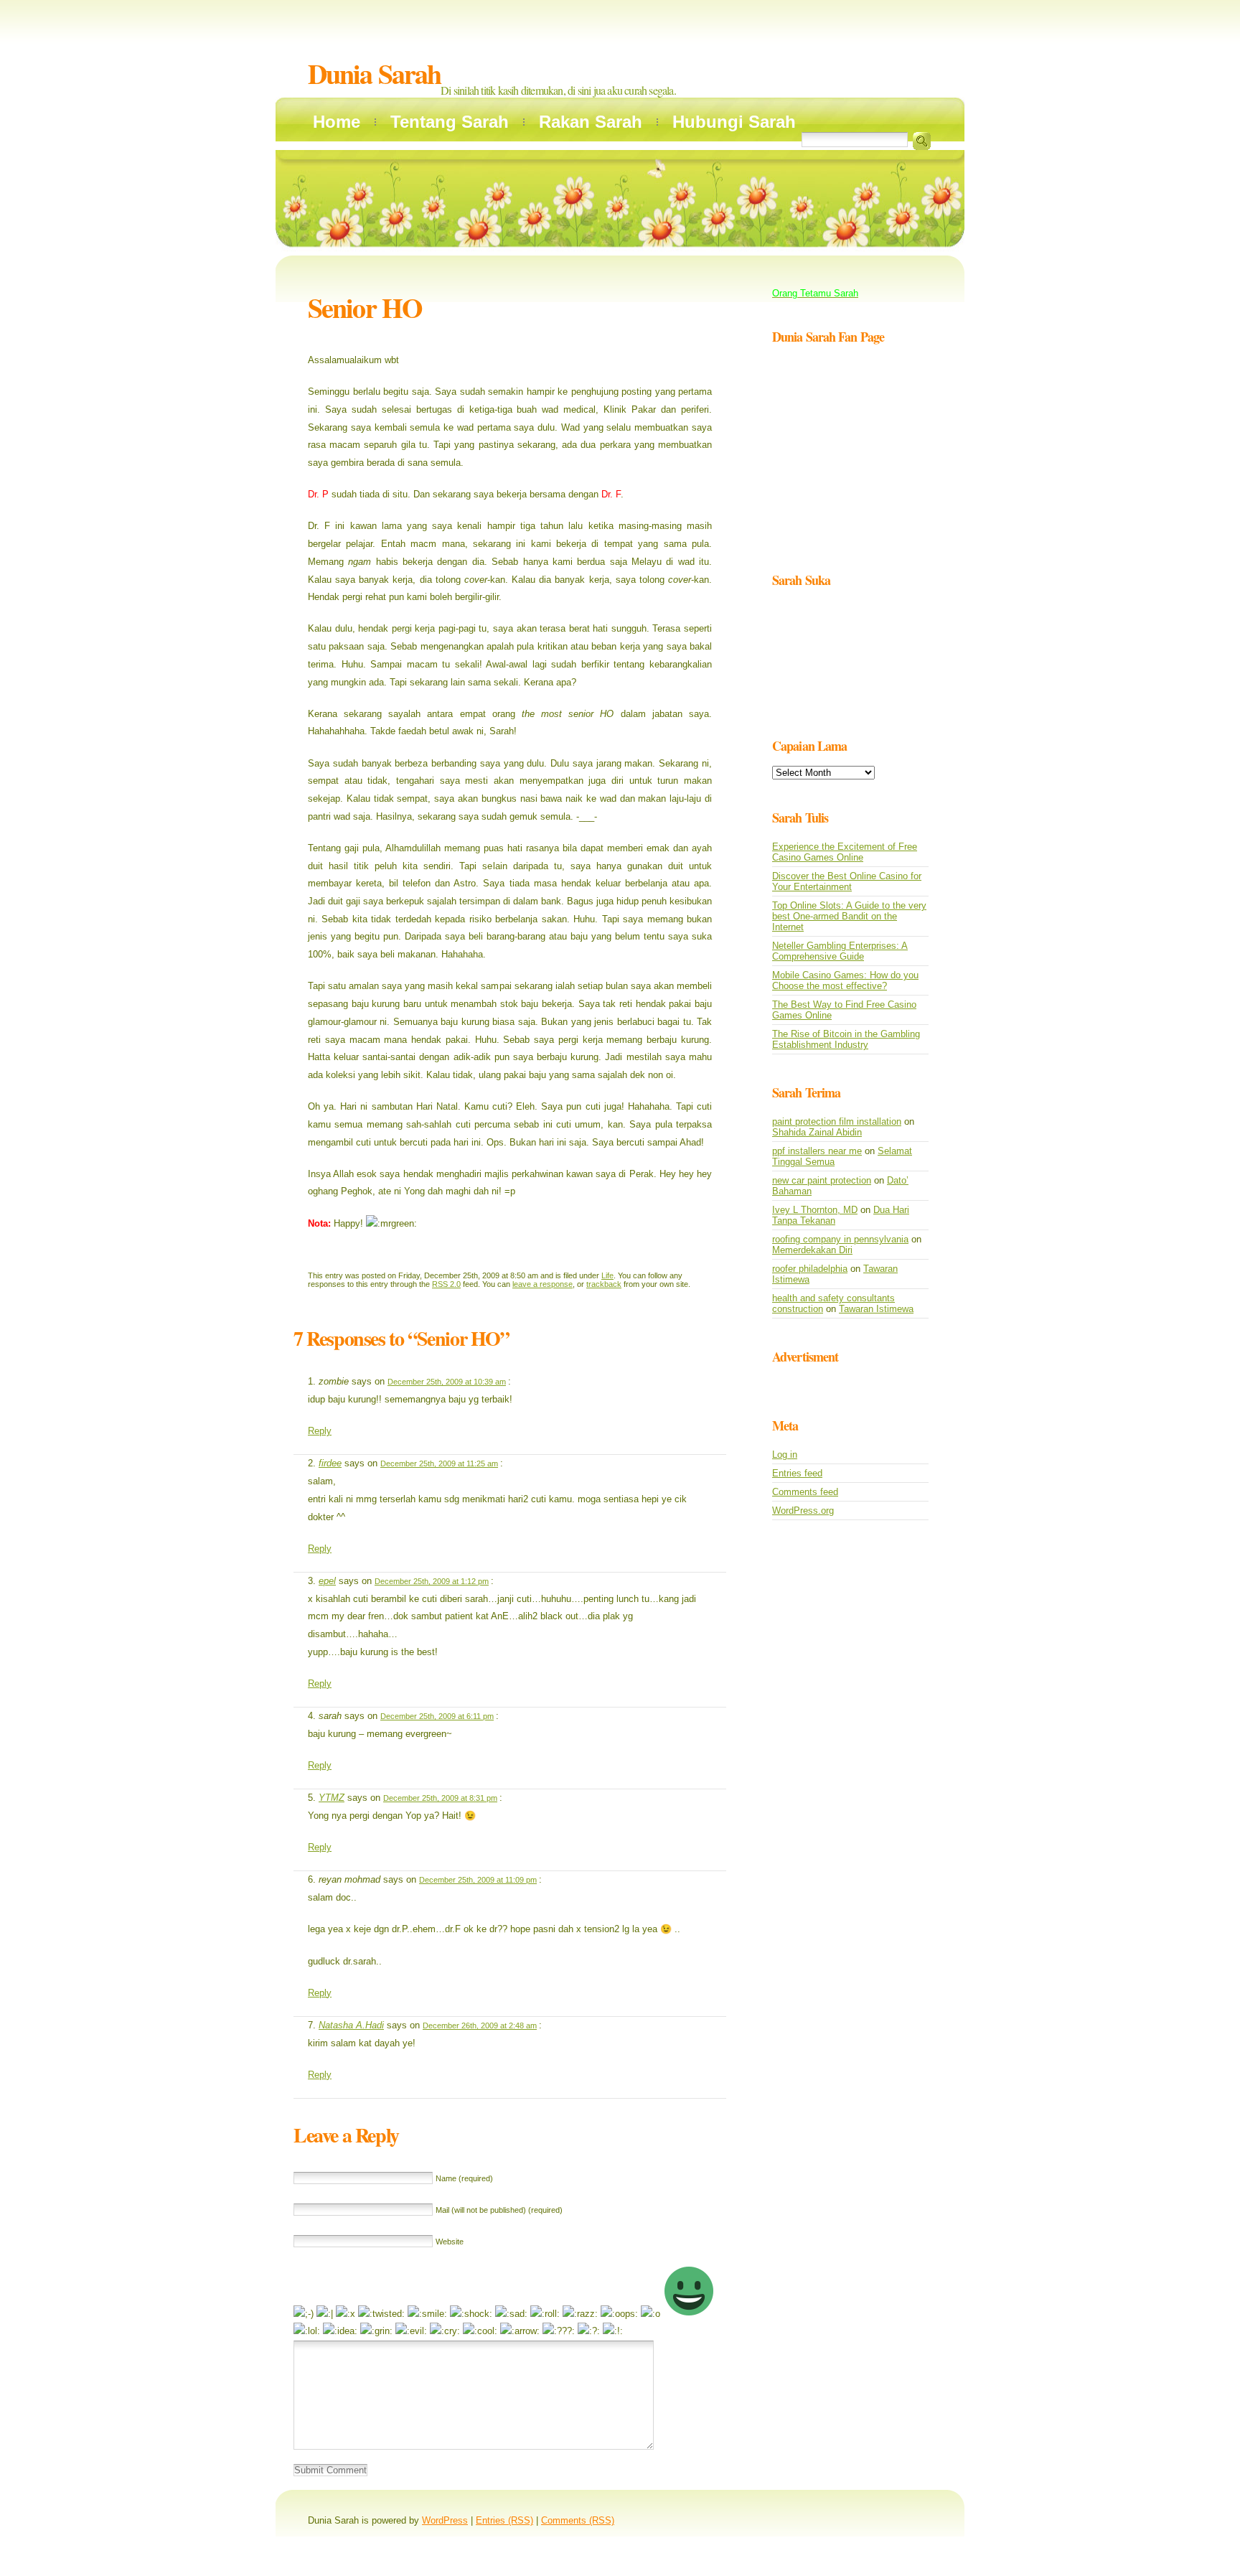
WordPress (445, 2520)
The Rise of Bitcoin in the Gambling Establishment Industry (846, 1039)
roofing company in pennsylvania (840, 1239)
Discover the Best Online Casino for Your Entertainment (847, 881)
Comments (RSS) (578, 2520)
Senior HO (365, 308)
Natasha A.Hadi (351, 2025)
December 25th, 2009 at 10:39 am (447, 1382)
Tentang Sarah (450, 122)
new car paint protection (822, 1180)
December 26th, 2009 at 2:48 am (480, 2025)
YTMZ (332, 1798)
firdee (330, 1463)
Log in (785, 1455)
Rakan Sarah (591, 122)
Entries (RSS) (504, 2520)
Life (607, 1275)
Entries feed (797, 1473)
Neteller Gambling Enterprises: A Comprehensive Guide (840, 951)
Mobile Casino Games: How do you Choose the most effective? (845, 980)
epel (327, 1581)
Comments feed (805, 1492)
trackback (604, 1284)
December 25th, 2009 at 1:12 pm (432, 1581)
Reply (320, 1431)
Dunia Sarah (374, 74)
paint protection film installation (837, 1121)
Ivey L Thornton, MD (815, 1210)
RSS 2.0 (446, 1284)
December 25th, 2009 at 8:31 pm (440, 1798)
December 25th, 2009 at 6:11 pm (437, 1716)
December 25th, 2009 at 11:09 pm (478, 1880)
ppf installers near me (817, 1151)
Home (337, 122)
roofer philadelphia (810, 1269)
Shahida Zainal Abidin (817, 1132)
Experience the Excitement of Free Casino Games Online (845, 852)
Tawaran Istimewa (876, 1309)
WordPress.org (803, 1511)
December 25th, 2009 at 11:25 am (439, 1463)
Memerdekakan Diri (812, 1250)
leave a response (542, 1284)
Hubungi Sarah (734, 122)
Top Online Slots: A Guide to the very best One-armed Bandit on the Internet (849, 916)
